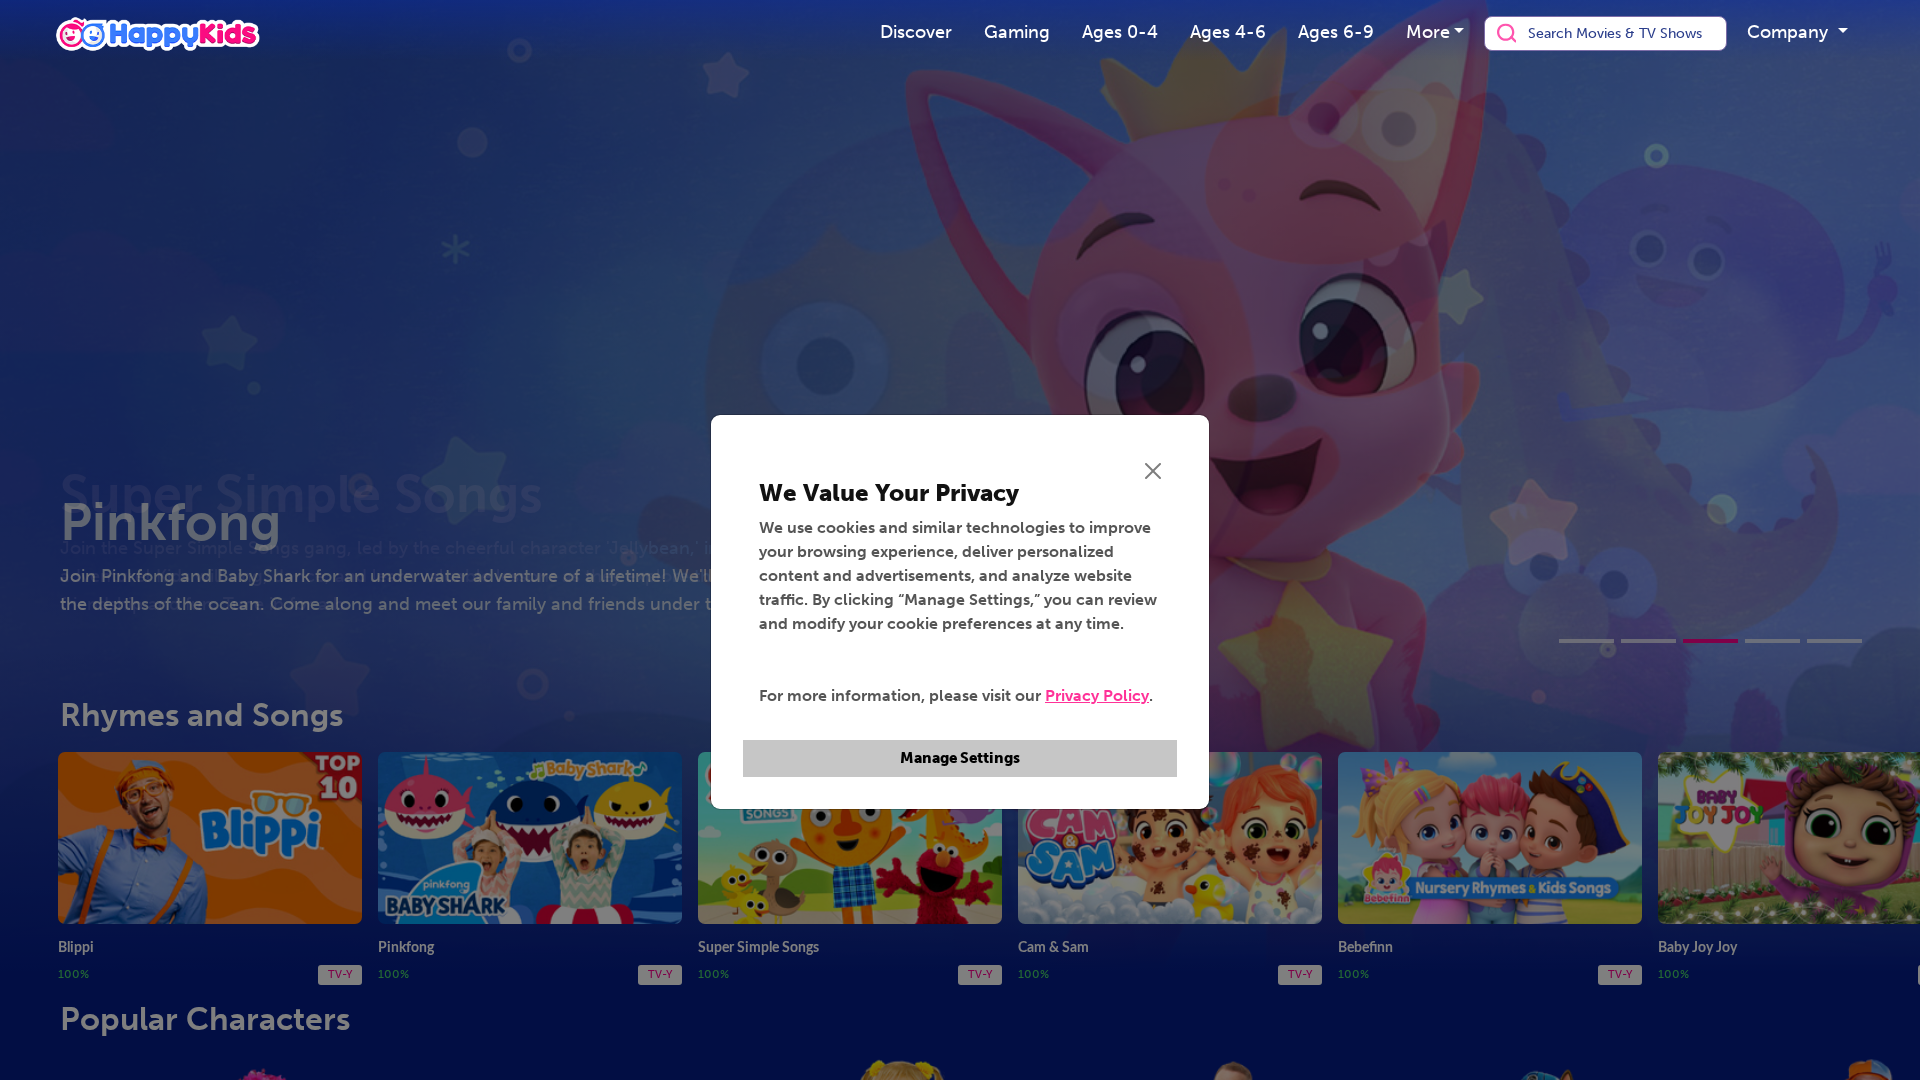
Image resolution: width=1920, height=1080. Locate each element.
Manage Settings (960, 758)
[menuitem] (916, 33)
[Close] (1153, 471)
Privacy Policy (1097, 695)
